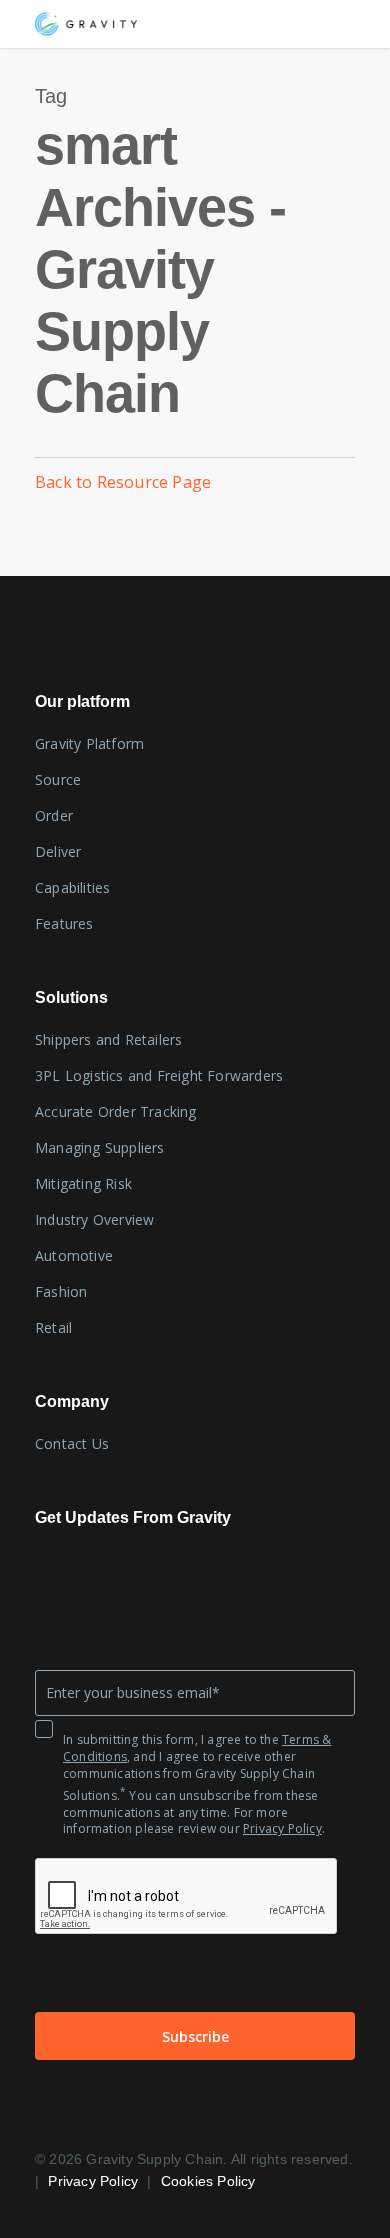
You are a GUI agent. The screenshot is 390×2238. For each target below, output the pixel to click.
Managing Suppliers (100, 1147)
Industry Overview (94, 1219)
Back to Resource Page (123, 482)
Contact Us (72, 1443)
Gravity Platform (89, 743)
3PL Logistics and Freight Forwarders (159, 1075)
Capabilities (72, 887)
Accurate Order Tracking (116, 1111)
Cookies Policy (208, 2181)
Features (64, 923)
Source (58, 779)
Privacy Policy (282, 1828)
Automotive (74, 1255)
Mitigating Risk (83, 1183)
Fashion (61, 1291)
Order (54, 815)
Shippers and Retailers (108, 1039)
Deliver (58, 851)
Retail (53, 1327)
